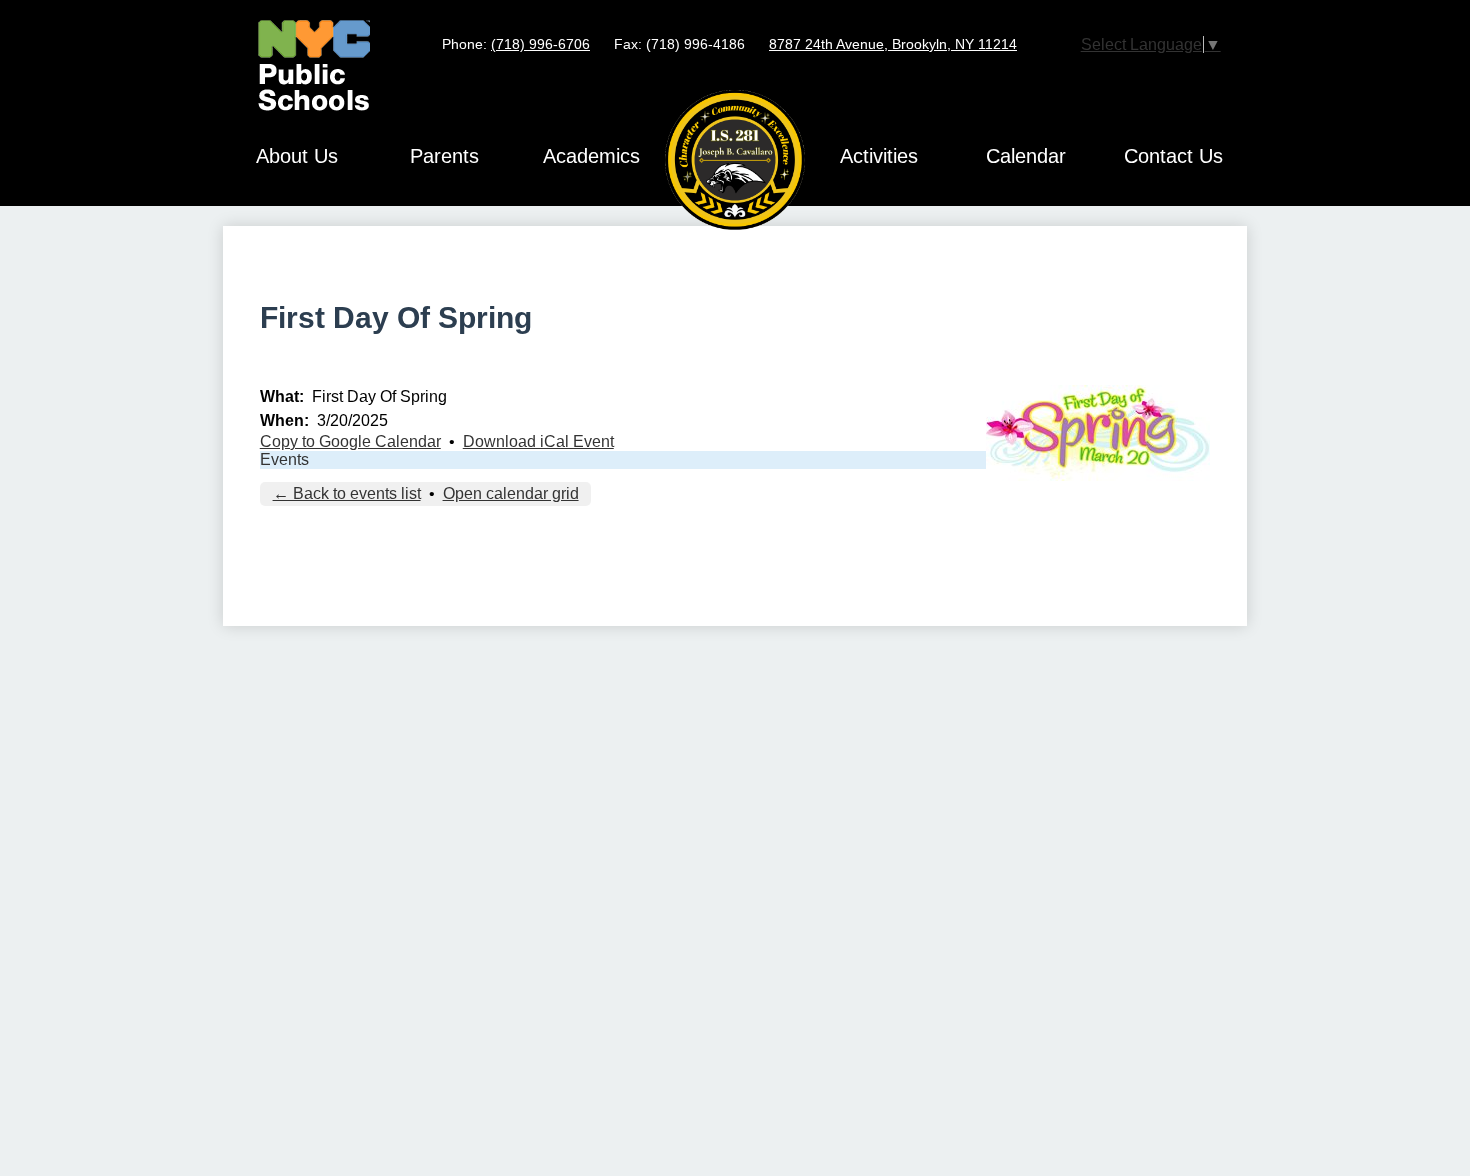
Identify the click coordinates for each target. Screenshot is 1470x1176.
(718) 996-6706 (540, 44)
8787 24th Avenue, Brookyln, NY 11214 (893, 44)
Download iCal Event (538, 441)
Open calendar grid (511, 493)
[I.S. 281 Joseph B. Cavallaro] (735, 160)
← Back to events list (347, 493)
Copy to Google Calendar (350, 441)
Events (284, 459)
